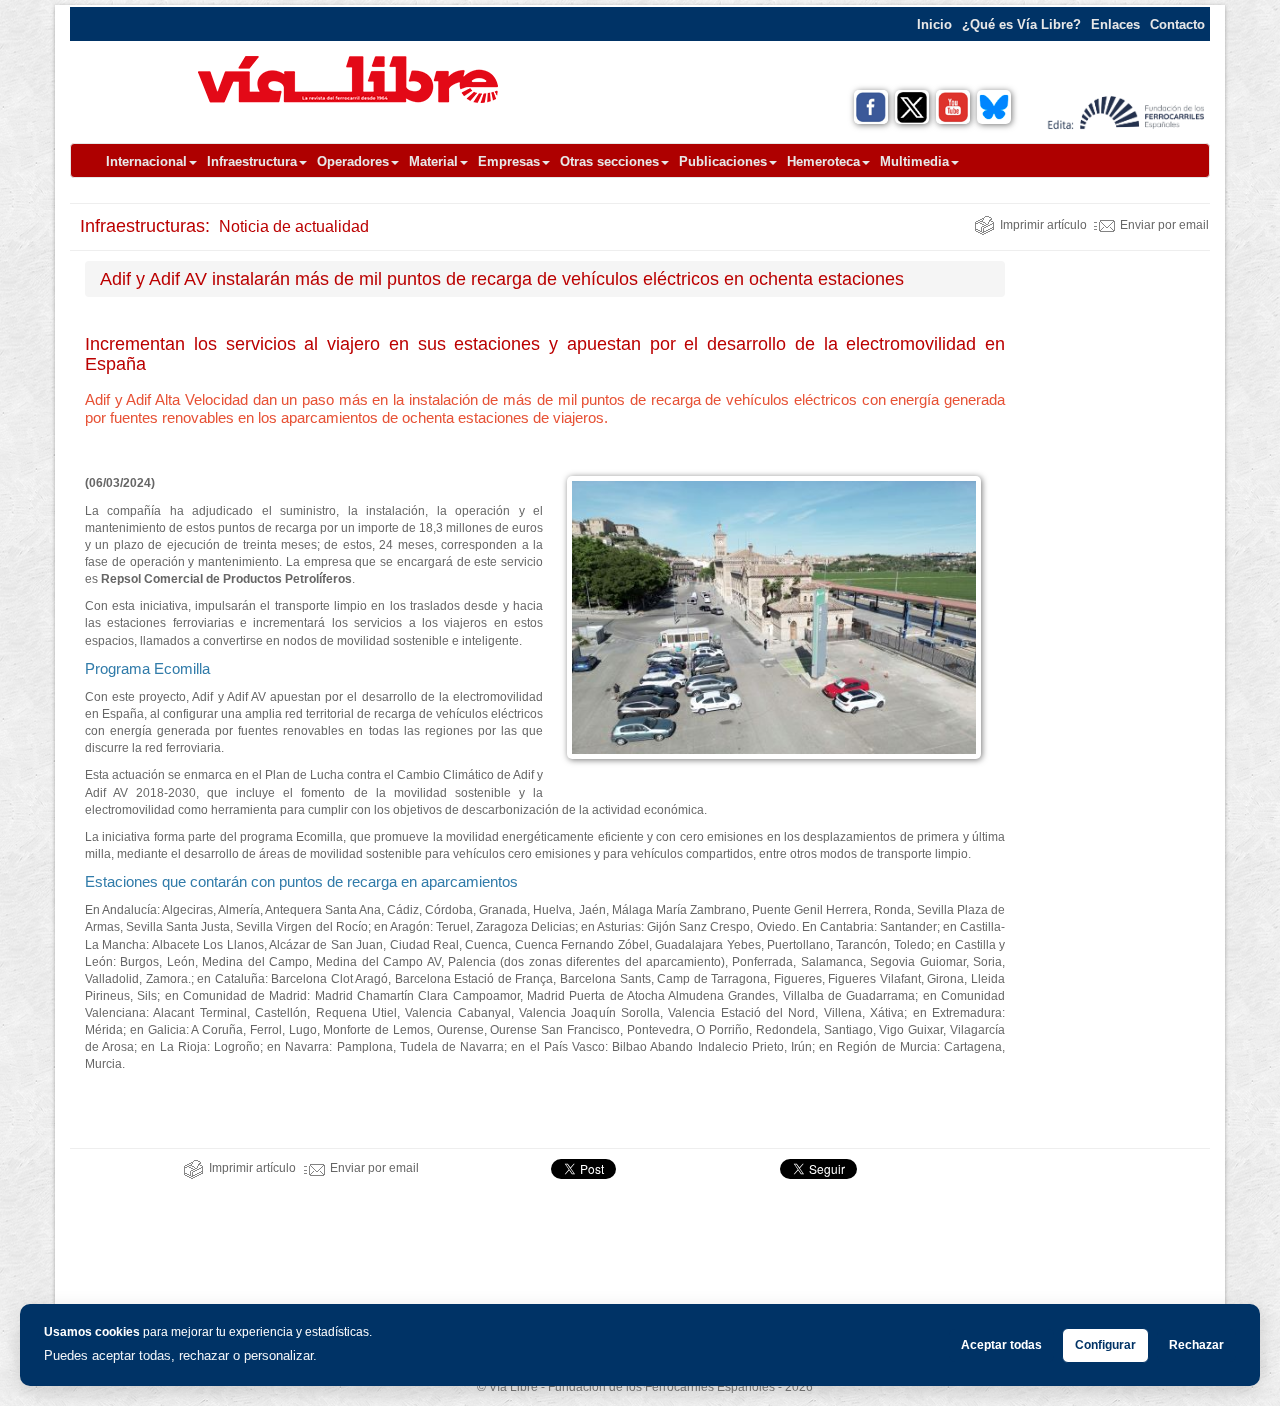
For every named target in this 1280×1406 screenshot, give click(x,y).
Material (433, 161)
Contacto (1177, 24)
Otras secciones (609, 161)
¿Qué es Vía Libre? (1021, 24)
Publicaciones (723, 161)
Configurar (1105, 1345)
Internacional (146, 161)
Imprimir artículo (1043, 225)
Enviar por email (1164, 225)
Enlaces (1115, 24)
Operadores (353, 161)
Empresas (509, 161)
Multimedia (914, 161)
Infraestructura (252, 161)
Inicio (934, 24)
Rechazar (1196, 1345)
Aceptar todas (1001, 1345)
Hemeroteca (823, 161)
